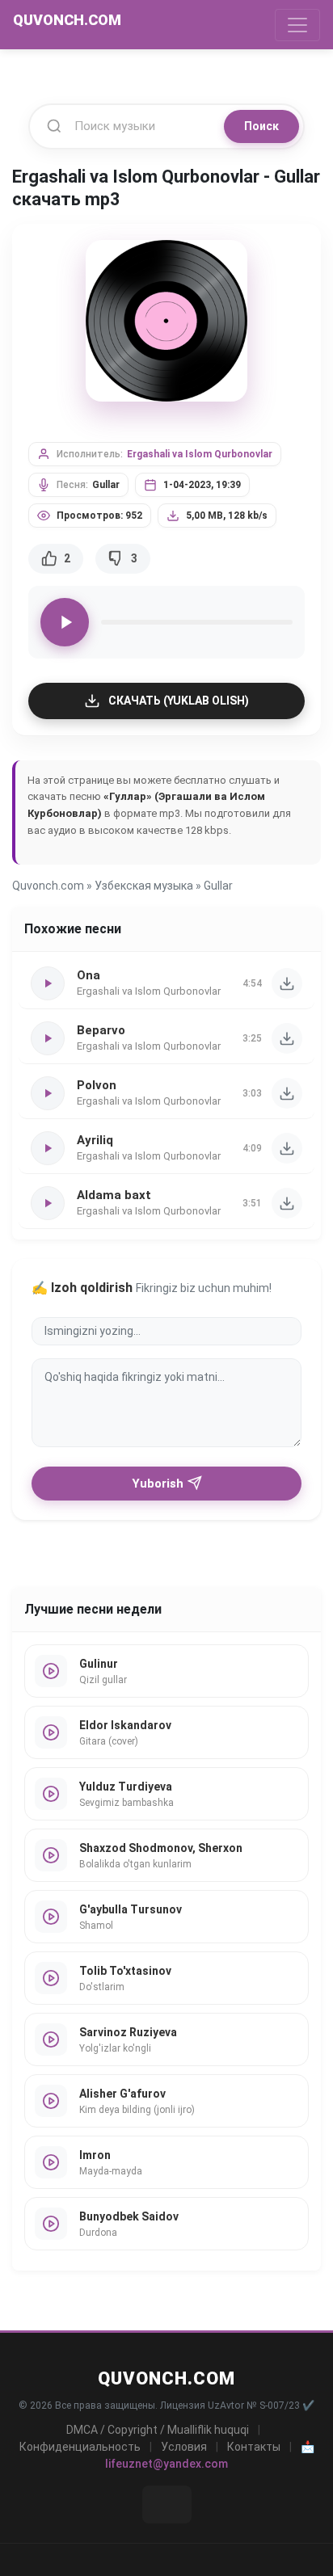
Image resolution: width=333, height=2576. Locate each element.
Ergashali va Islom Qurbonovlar (200, 454)
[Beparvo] (287, 1038)
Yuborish (158, 1484)
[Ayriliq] (287, 1148)
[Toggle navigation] (297, 25)
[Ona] (287, 983)
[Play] (65, 622)
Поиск (261, 126)
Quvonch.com (48, 886)
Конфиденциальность (80, 2447)
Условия (184, 2447)
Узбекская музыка (144, 886)
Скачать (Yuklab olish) (179, 701)
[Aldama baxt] (287, 1203)
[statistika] (167, 2504)
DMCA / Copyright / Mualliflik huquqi (158, 2430)
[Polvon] (287, 1093)
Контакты (254, 2447)
